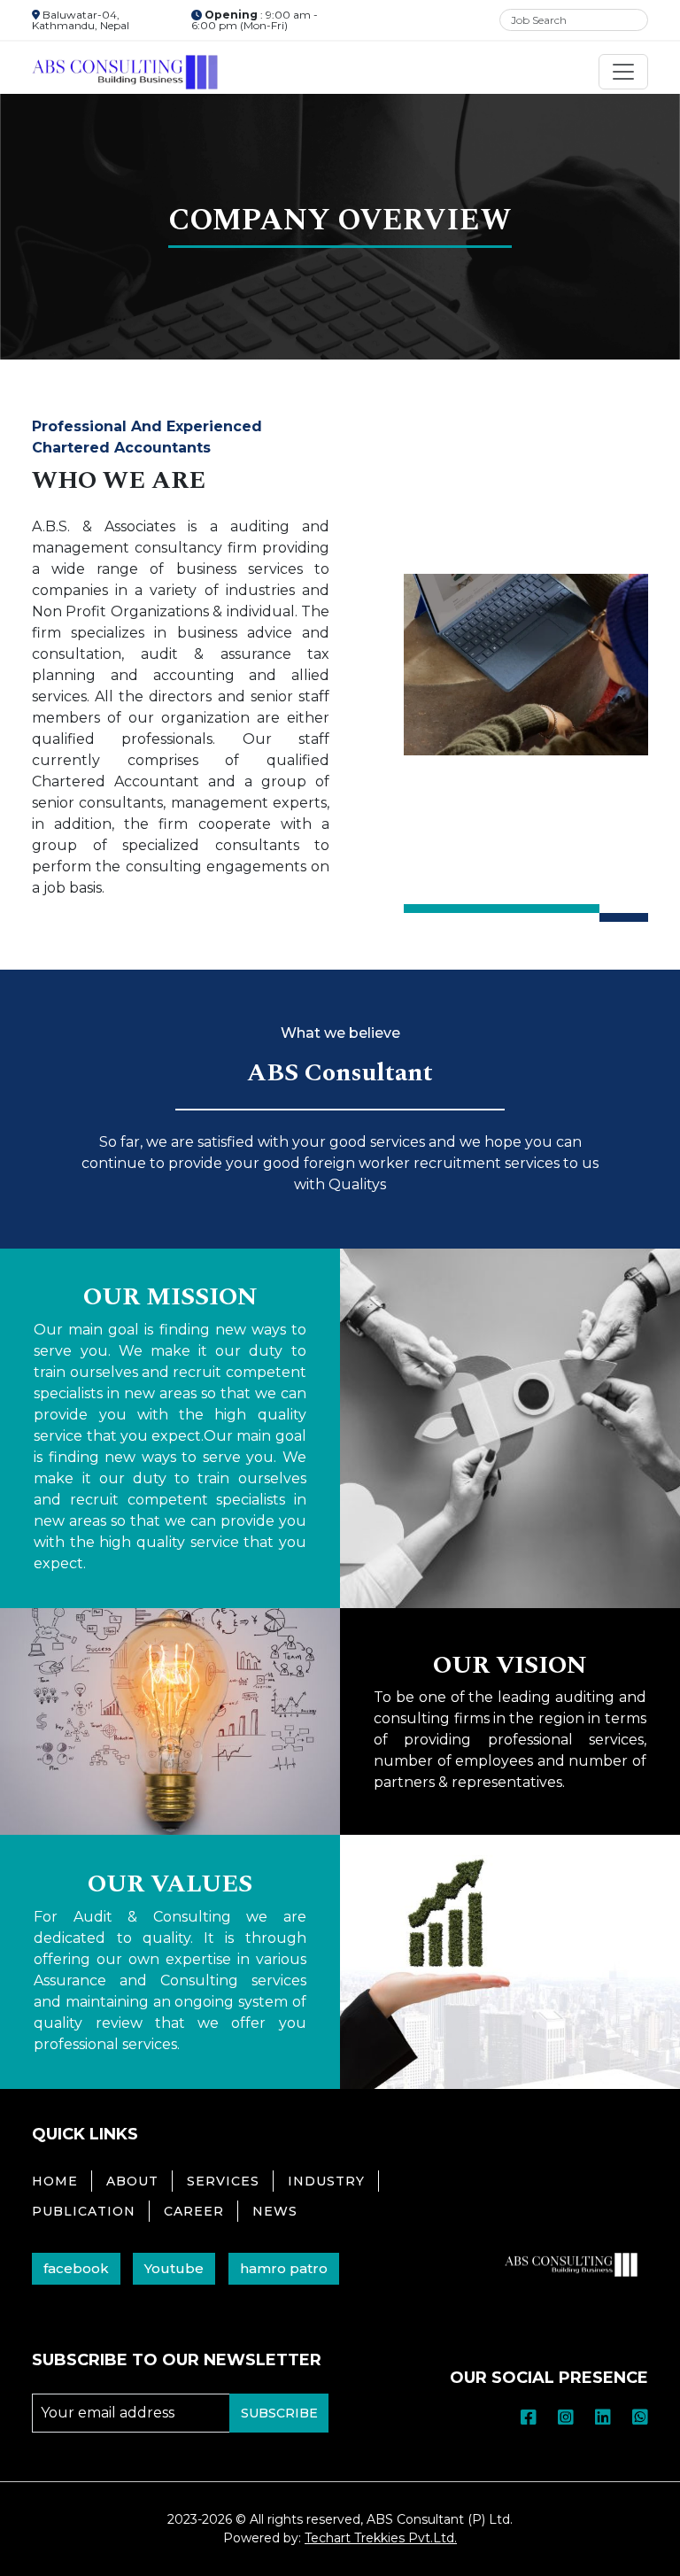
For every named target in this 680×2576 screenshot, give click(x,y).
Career (194, 2211)
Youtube (174, 2268)
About (132, 2181)
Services (223, 2181)
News (275, 2211)
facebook (76, 2268)
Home (55, 2181)
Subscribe (279, 2413)
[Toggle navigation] (623, 72)
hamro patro (284, 2268)
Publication (84, 2211)
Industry (326, 2181)
